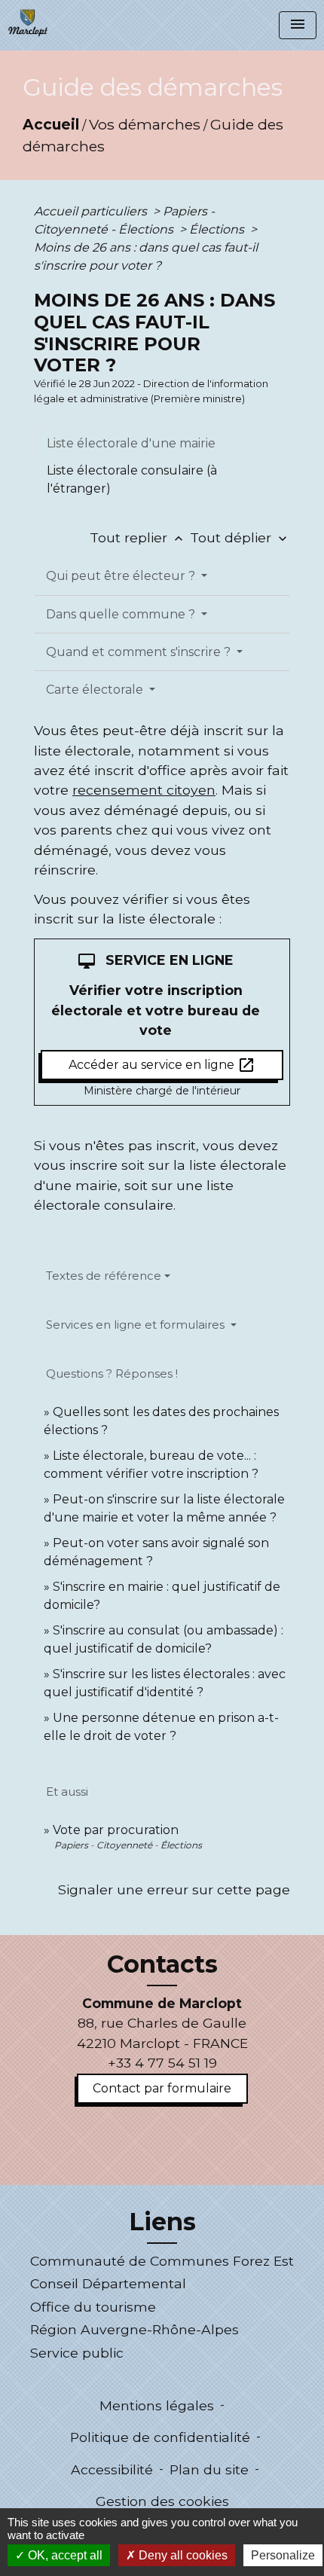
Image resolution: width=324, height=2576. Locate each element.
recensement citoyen (144, 790)
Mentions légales (157, 2405)
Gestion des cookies (162, 2501)
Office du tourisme (93, 2307)
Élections (218, 229)
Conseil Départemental (108, 2283)
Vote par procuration (116, 1830)
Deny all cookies (182, 2555)
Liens (162, 2222)
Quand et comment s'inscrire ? (140, 652)
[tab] (162, 443)
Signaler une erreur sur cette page (174, 1889)
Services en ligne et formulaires (137, 1325)
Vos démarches (145, 124)
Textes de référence (104, 1276)
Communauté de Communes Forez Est (162, 2261)
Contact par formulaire (162, 2088)
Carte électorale (96, 690)
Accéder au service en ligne (162, 1065)
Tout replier (138, 537)
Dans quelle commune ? (122, 614)
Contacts (162, 1964)
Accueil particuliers (92, 211)
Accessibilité (112, 2469)
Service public (77, 2353)
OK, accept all (64, 2555)
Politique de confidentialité (160, 2437)
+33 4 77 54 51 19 (162, 2063)
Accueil (51, 124)
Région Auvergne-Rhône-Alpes (134, 2329)
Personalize (283, 2555)
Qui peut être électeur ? (122, 576)
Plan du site (209, 2469)
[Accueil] (28, 23)
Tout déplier (240, 537)
